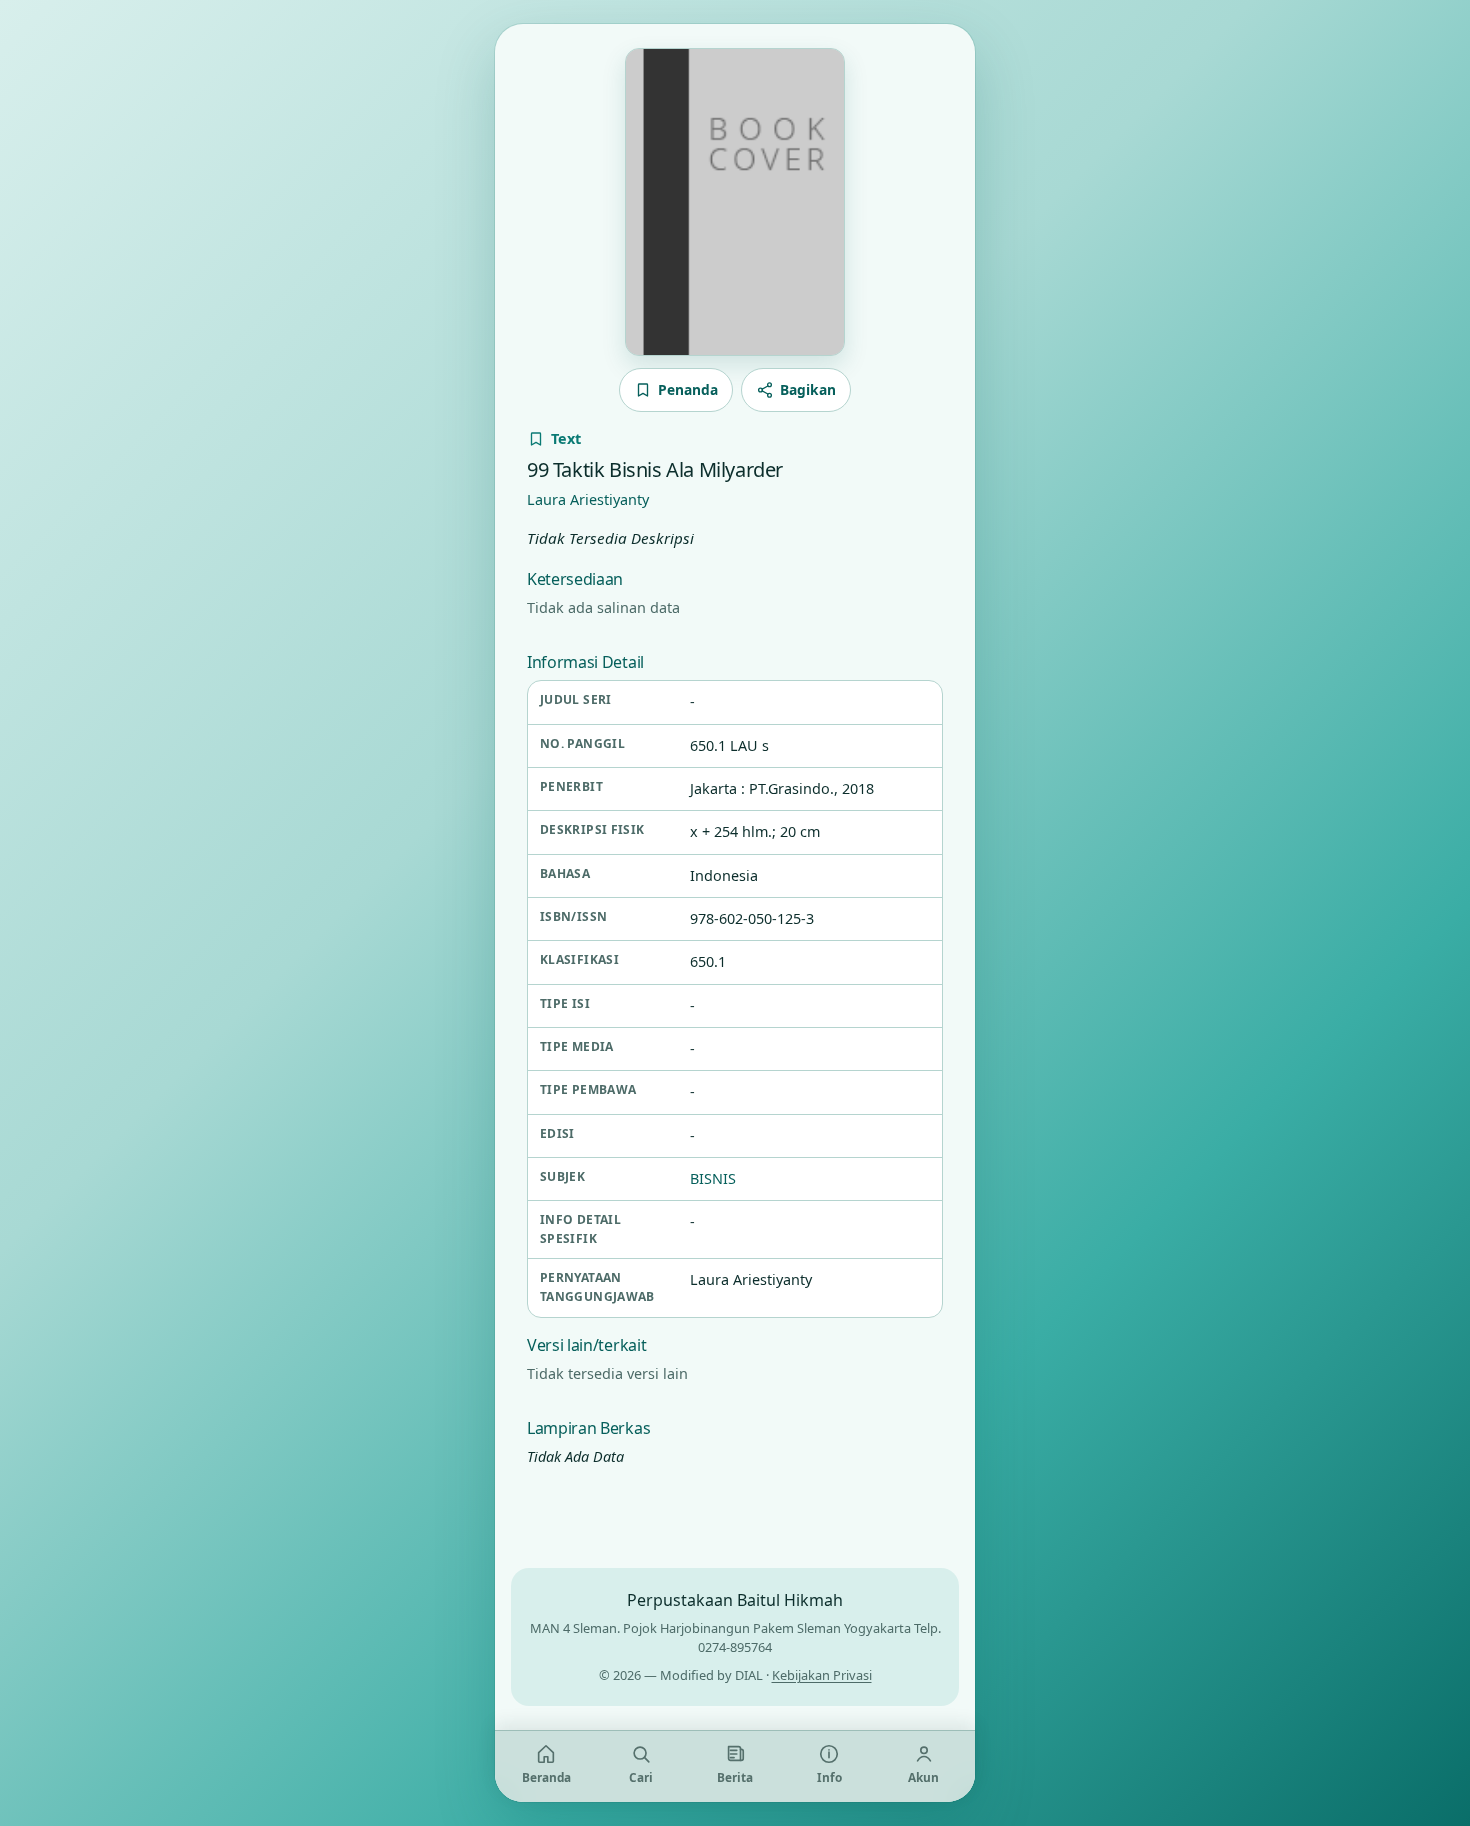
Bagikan (808, 389)
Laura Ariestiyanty (588, 499)
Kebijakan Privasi (822, 1675)
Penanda (688, 389)
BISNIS (713, 1178)
